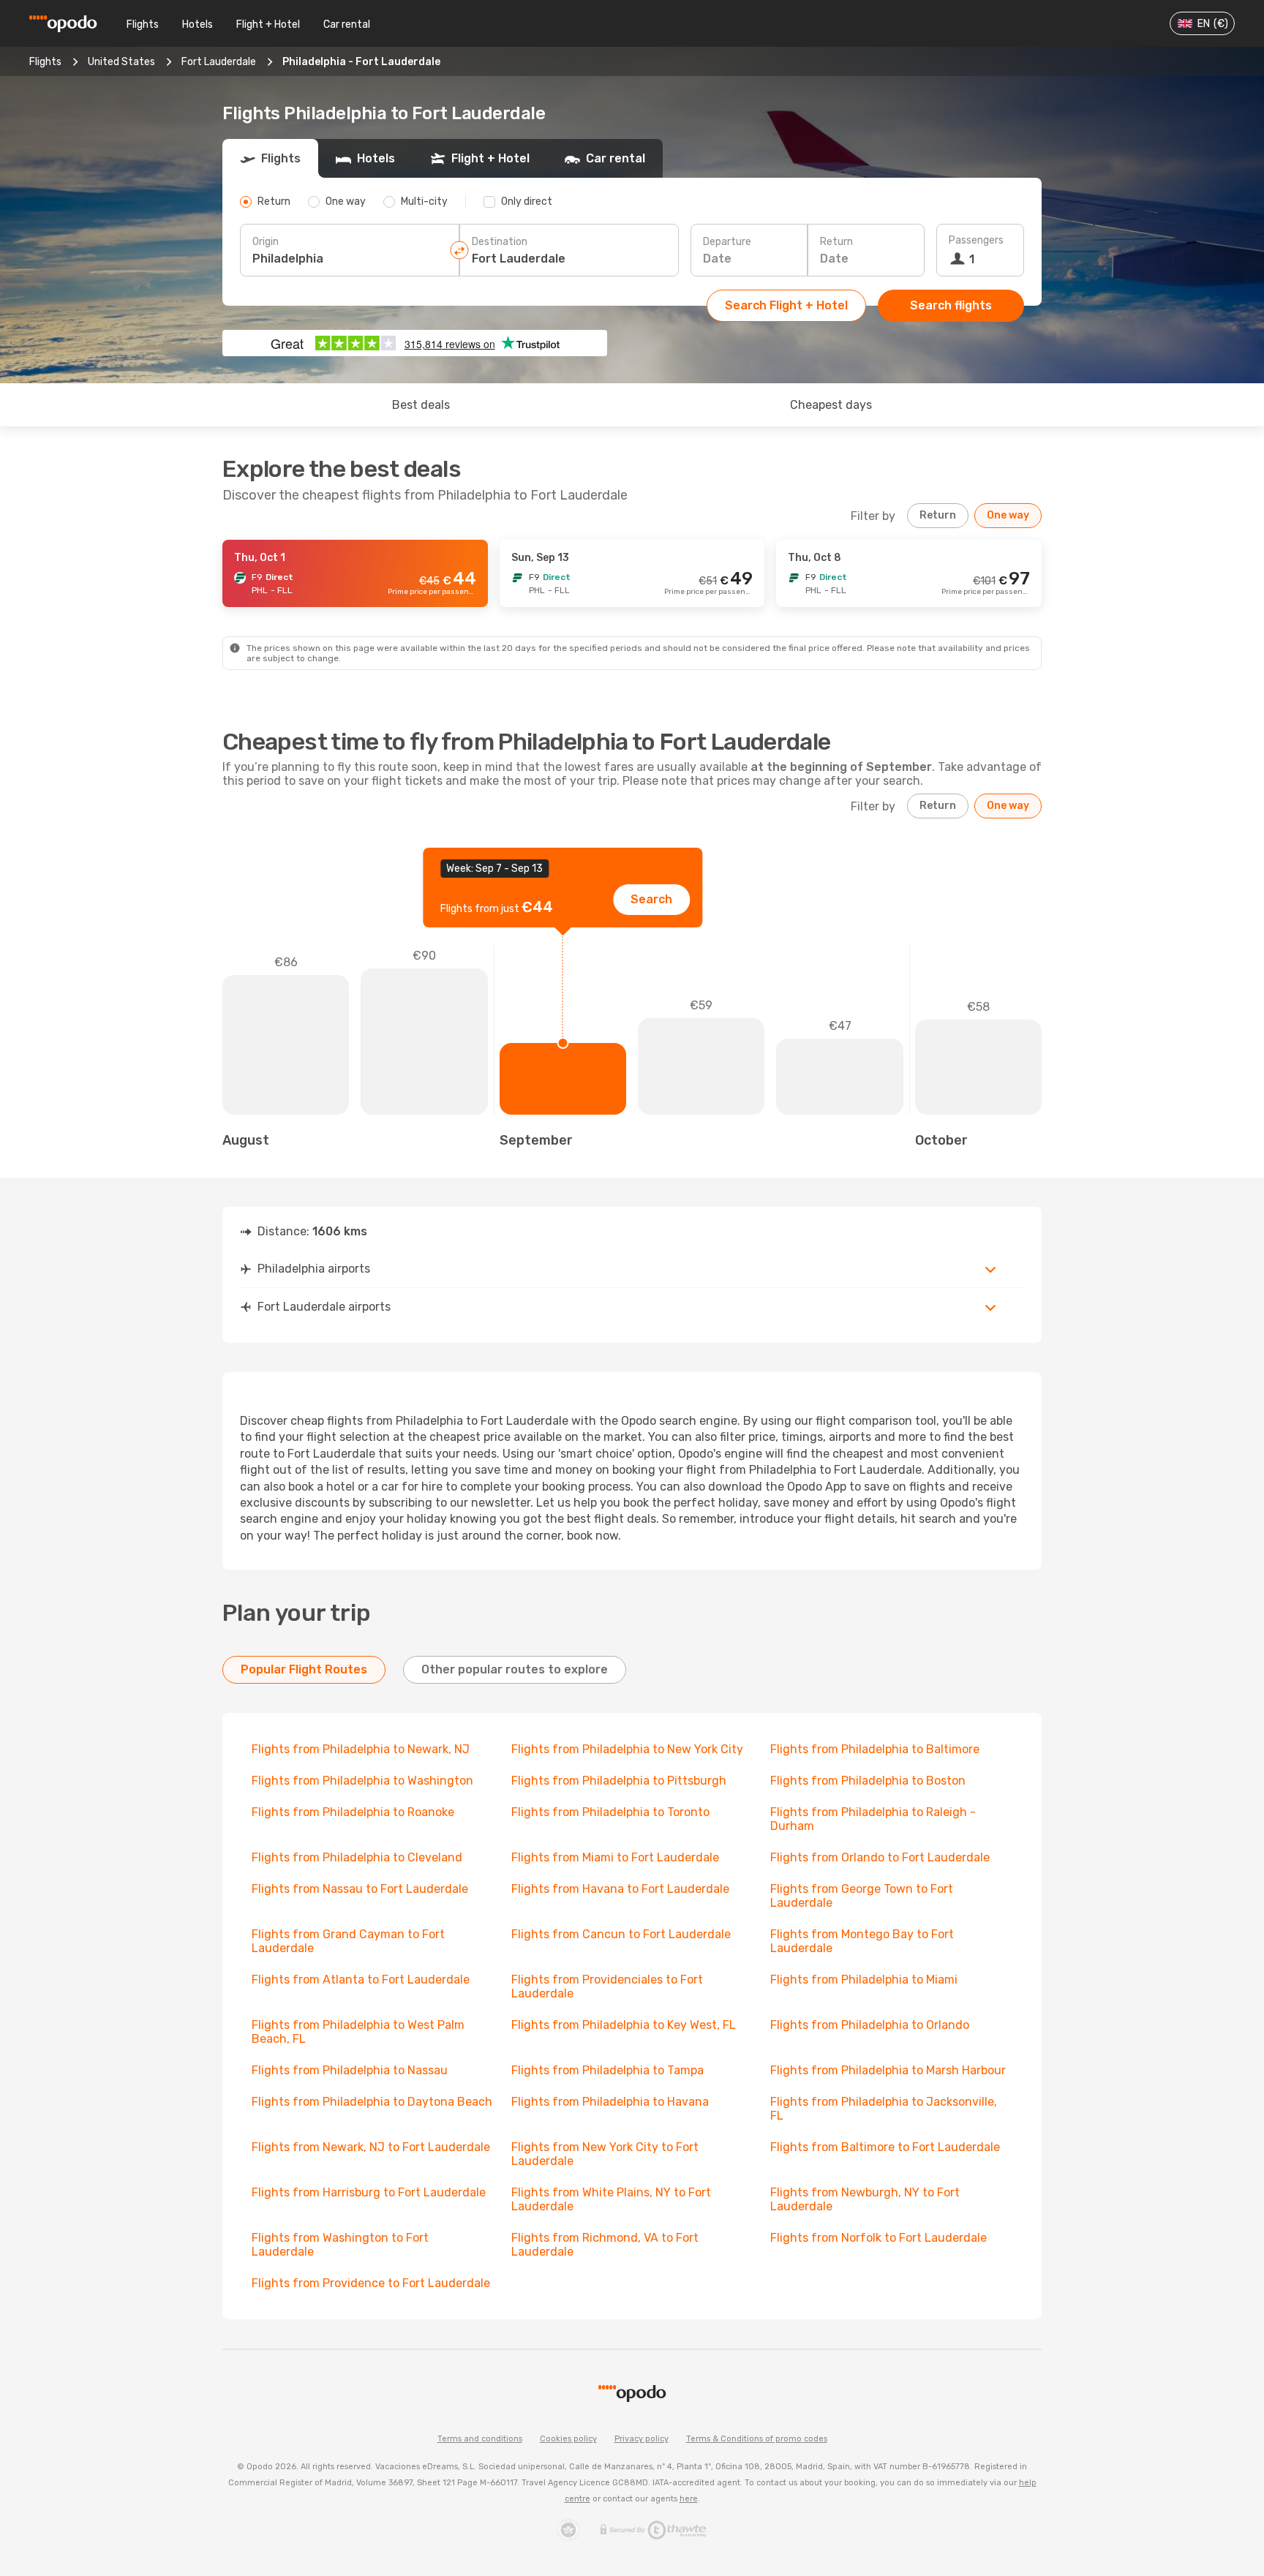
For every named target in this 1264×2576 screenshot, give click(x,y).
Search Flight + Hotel (786, 305)
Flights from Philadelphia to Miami (864, 1980)
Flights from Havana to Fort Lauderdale (620, 1889)
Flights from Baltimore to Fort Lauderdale (885, 2147)
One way (1008, 515)
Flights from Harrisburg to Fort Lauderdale (369, 2192)
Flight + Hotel (268, 25)
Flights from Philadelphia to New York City (627, 1749)
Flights (143, 25)
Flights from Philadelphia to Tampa (607, 2070)
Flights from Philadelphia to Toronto (610, 1812)
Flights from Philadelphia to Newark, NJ (361, 1749)
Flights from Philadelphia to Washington (362, 1781)
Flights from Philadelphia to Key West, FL (624, 2025)
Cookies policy (568, 2439)
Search (651, 899)
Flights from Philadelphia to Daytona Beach (372, 2102)
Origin (266, 242)
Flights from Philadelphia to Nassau (350, 2070)
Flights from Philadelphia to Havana (610, 2102)
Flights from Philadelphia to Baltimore (875, 1749)
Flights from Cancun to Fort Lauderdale (621, 1934)
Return (836, 242)
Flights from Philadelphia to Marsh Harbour (888, 2070)
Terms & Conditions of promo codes (757, 2439)
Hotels (197, 25)
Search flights (951, 305)
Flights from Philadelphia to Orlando (870, 2025)
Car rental (347, 25)
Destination (500, 242)
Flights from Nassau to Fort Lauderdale (360, 1889)
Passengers (976, 240)
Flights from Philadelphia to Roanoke (353, 1812)
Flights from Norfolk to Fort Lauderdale (879, 2238)
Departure (727, 242)
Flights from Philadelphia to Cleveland (357, 1857)
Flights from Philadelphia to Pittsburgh (619, 1781)
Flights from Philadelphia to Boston (868, 1781)
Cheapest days (831, 405)
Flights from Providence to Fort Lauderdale (371, 2283)
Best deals (421, 405)
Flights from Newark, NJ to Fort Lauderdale (371, 2147)
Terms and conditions (480, 2439)
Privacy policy (642, 2439)
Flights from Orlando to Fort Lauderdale (880, 1857)
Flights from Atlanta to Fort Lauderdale (361, 1980)
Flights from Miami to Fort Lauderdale (615, 1857)
